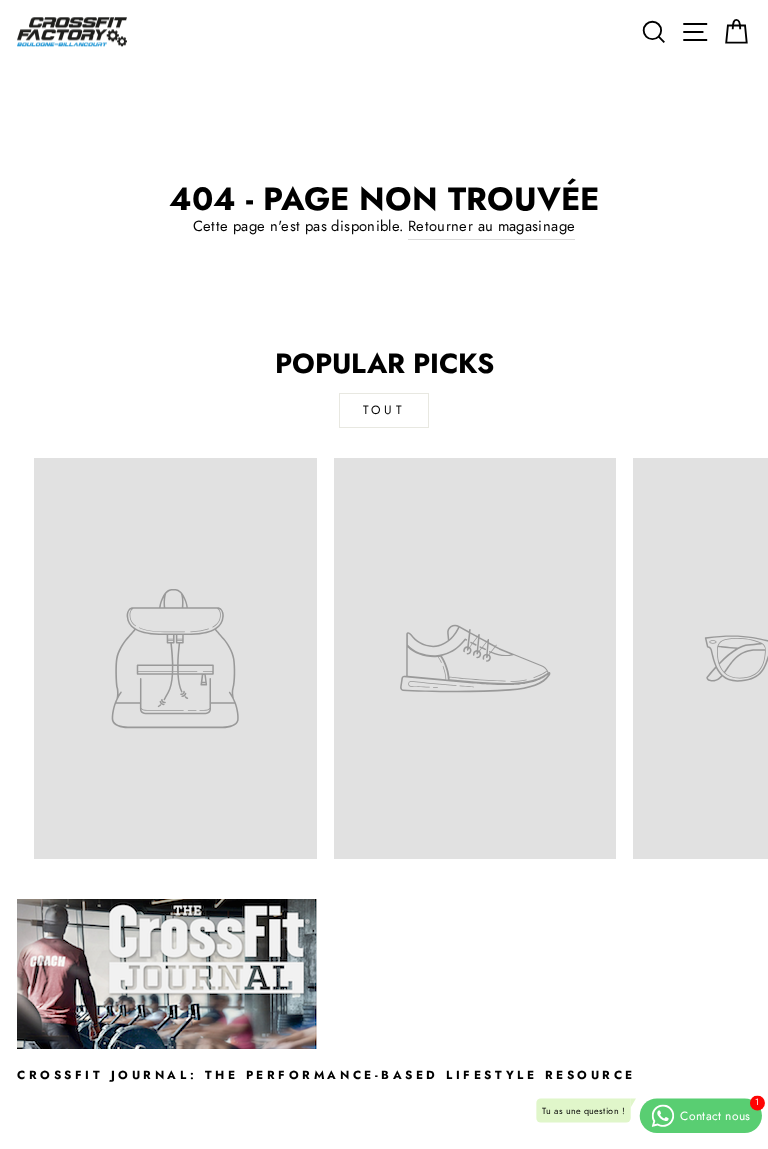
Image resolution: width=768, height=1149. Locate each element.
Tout (384, 410)
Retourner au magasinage (491, 226)
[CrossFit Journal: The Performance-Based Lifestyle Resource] (384, 974)
